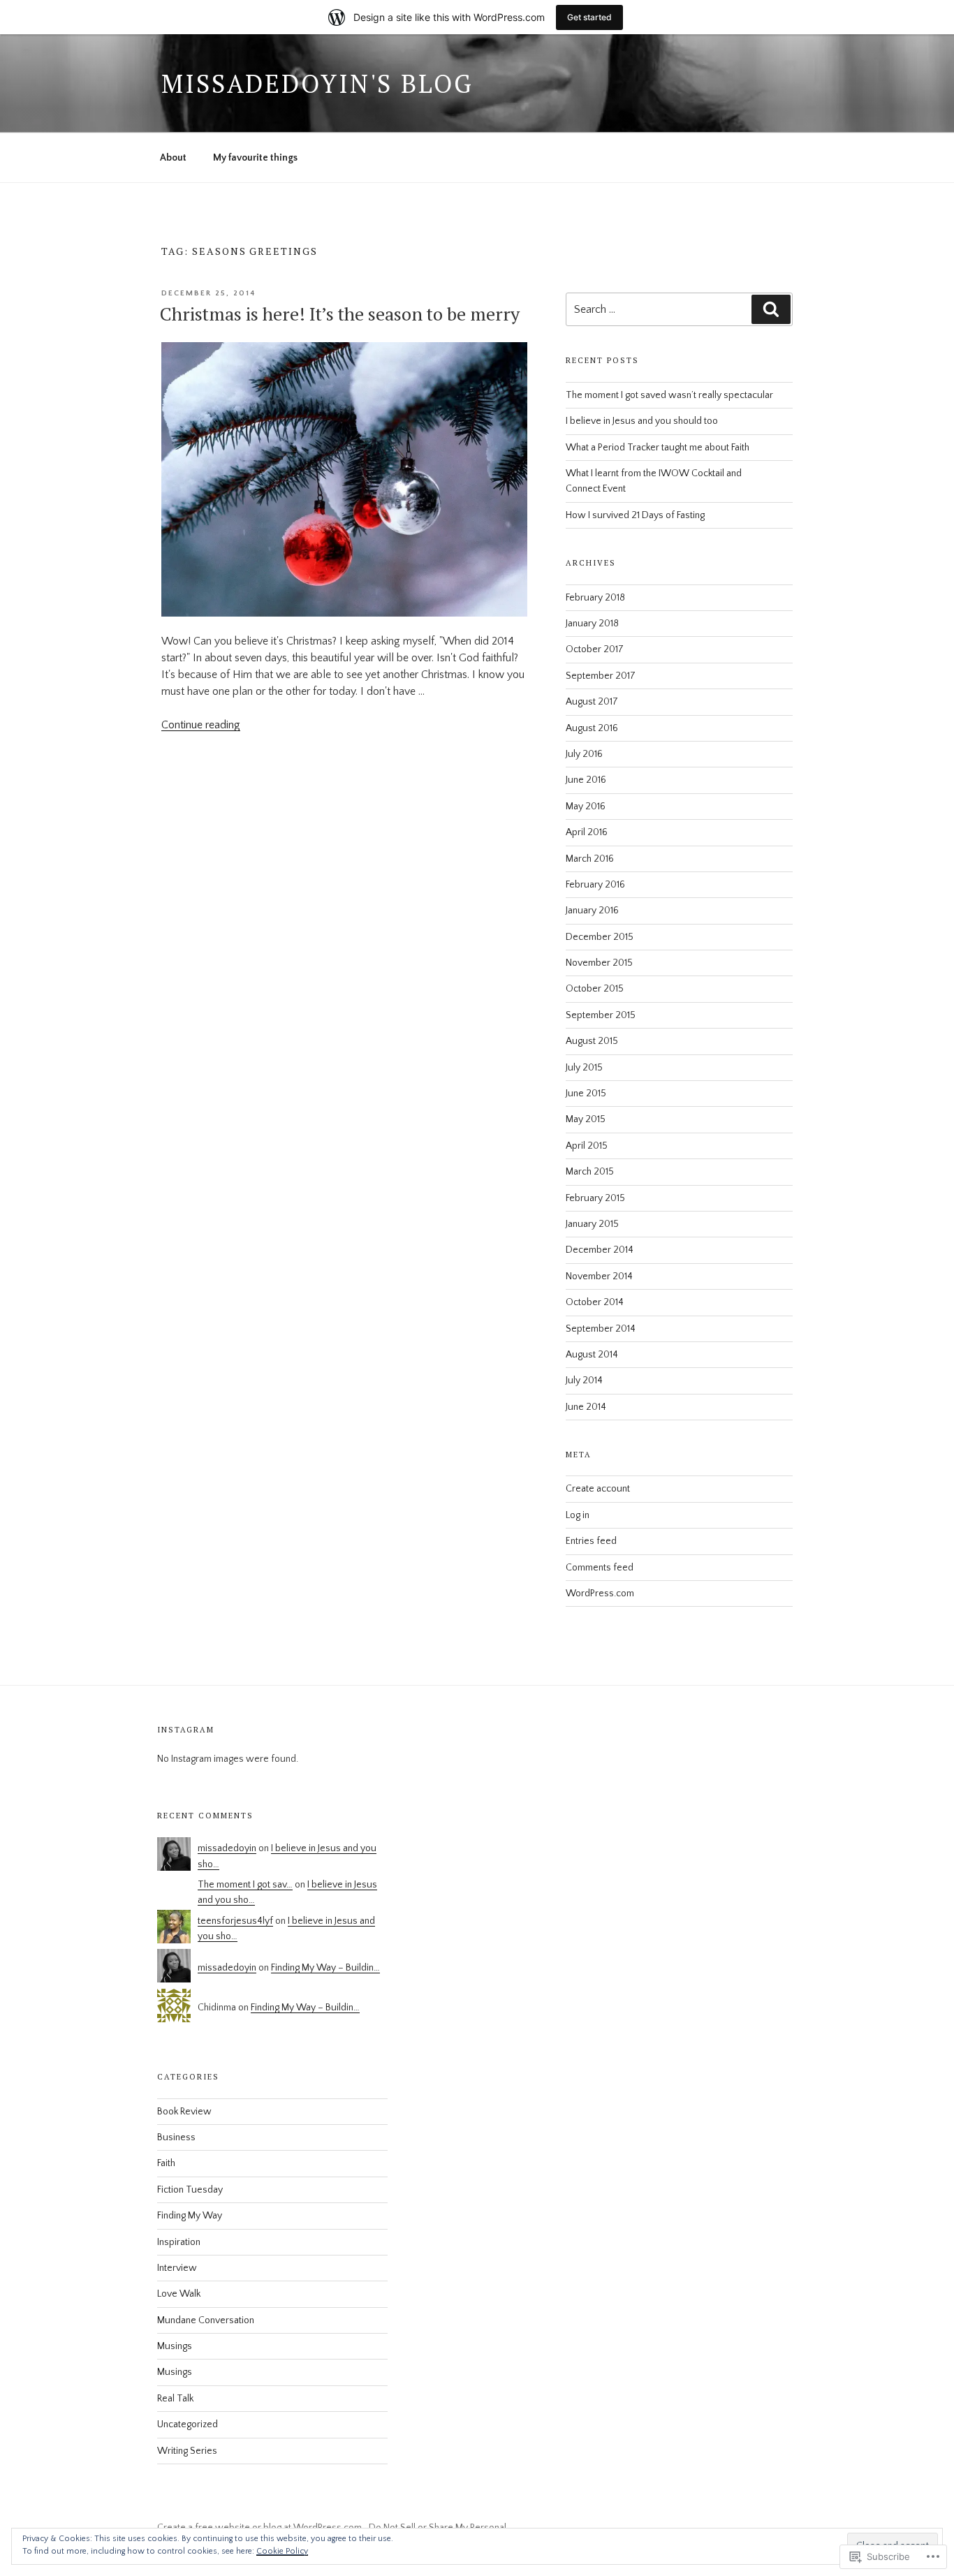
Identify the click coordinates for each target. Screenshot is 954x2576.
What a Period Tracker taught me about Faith (658, 448)
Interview (177, 2268)
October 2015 (595, 989)
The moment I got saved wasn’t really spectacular (669, 395)
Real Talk (175, 2399)
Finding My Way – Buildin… (325, 1968)
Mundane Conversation (206, 2320)
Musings (175, 2346)
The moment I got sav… (245, 1885)
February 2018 (595, 598)
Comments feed (600, 1568)
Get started (589, 17)
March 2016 (590, 859)
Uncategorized (188, 2424)
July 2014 (584, 1381)
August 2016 (592, 728)
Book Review (184, 2112)
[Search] (771, 309)
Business (176, 2137)
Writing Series (187, 2451)
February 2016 (595, 885)
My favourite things (255, 158)
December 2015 (600, 937)
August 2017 (592, 702)
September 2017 (601, 676)
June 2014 (586, 1407)
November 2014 (599, 1276)
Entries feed (591, 1541)
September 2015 (601, 1015)
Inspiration (179, 2242)
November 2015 (599, 963)
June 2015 (586, 1094)
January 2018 (592, 624)
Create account (598, 1489)
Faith (166, 2163)
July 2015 (584, 1068)
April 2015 (587, 1146)
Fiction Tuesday (190, 2190)
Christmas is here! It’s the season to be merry (340, 314)
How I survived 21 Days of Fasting (635, 515)
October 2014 (595, 1302)
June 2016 (586, 780)
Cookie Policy (282, 2551)
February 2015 (595, 1198)
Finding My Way (190, 2216)
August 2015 (592, 1041)
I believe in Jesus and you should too (642, 421)
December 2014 (600, 1250)
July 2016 (584, 754)
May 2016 (586, 807)
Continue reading (201, 725)
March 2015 (590, 1172)
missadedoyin (227, 1848)
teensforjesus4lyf (235, 1921)
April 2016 (587, 832)
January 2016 (592, 911)
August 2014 (592, 1355)
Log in (578, 1515)
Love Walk (179, 2294)
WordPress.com (600, 1594)
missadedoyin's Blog (317, 83)
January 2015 (592, 1224)
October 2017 (595, 649)
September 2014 (601, 1329)
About (173, 158)
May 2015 (586, 1119)
